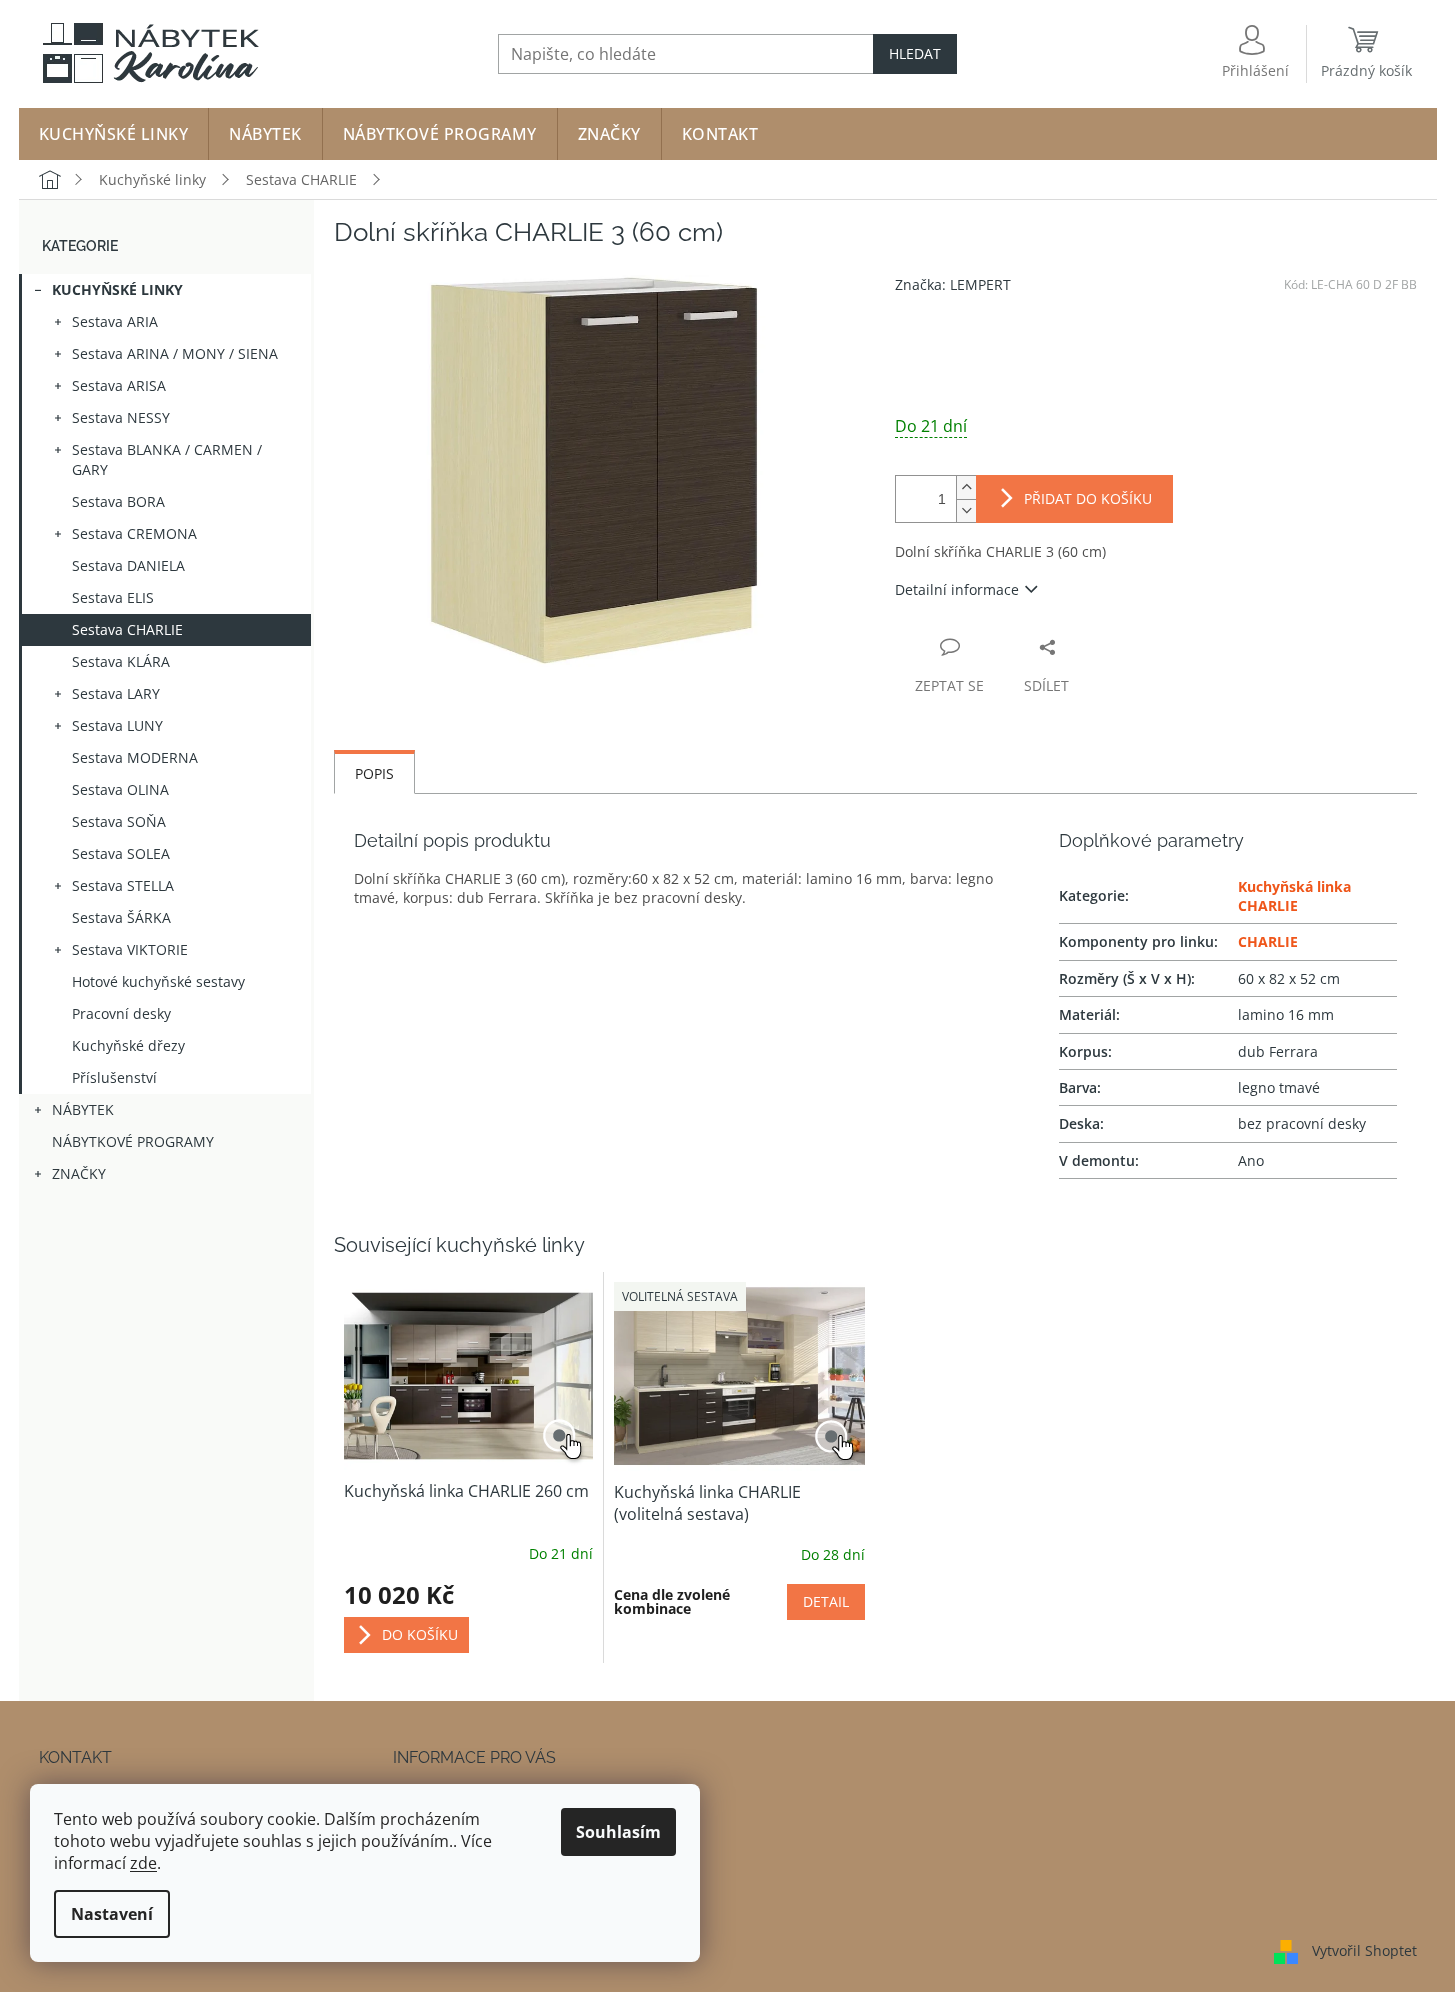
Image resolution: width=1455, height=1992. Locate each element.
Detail (826, 1601)
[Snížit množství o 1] (966, 510)
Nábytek (83, 1109)
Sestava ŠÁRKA (121, 917)
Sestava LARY (116, 693)
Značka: (953, 284)
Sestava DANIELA (128, 565)
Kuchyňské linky (117, 289)
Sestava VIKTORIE (130, 949)
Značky (79, 1173)
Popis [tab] (374, 773)
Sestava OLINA (120, 789)
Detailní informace (957, 589)
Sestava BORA (118, 501)
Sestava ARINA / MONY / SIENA (175, 353)
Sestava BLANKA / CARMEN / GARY (167, 459)
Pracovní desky (121, 1013)
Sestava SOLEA (121, 853)
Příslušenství (114, 1077)
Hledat (915, 53)
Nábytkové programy (133, 1141)
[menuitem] (114, 134)
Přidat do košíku (1088, 498)
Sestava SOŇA (119, 821)
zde (143, 1863)
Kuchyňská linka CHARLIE (1294, 896)
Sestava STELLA (123, 885)
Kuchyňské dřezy (128, 1045)
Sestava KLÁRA (121, 661)
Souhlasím (618, 1832)
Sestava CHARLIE (127, 629)
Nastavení (112, 1914)
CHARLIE (1268, 941)
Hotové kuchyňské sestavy (158, 981)
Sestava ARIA (115, 321)
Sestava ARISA (119, 385)
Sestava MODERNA (135, 757)
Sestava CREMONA (134, 533)
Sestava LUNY (117, 725)
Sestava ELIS (113, 597)
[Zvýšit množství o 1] (966, 487)
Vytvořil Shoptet (1364, 1949)
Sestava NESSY (121, 417)
